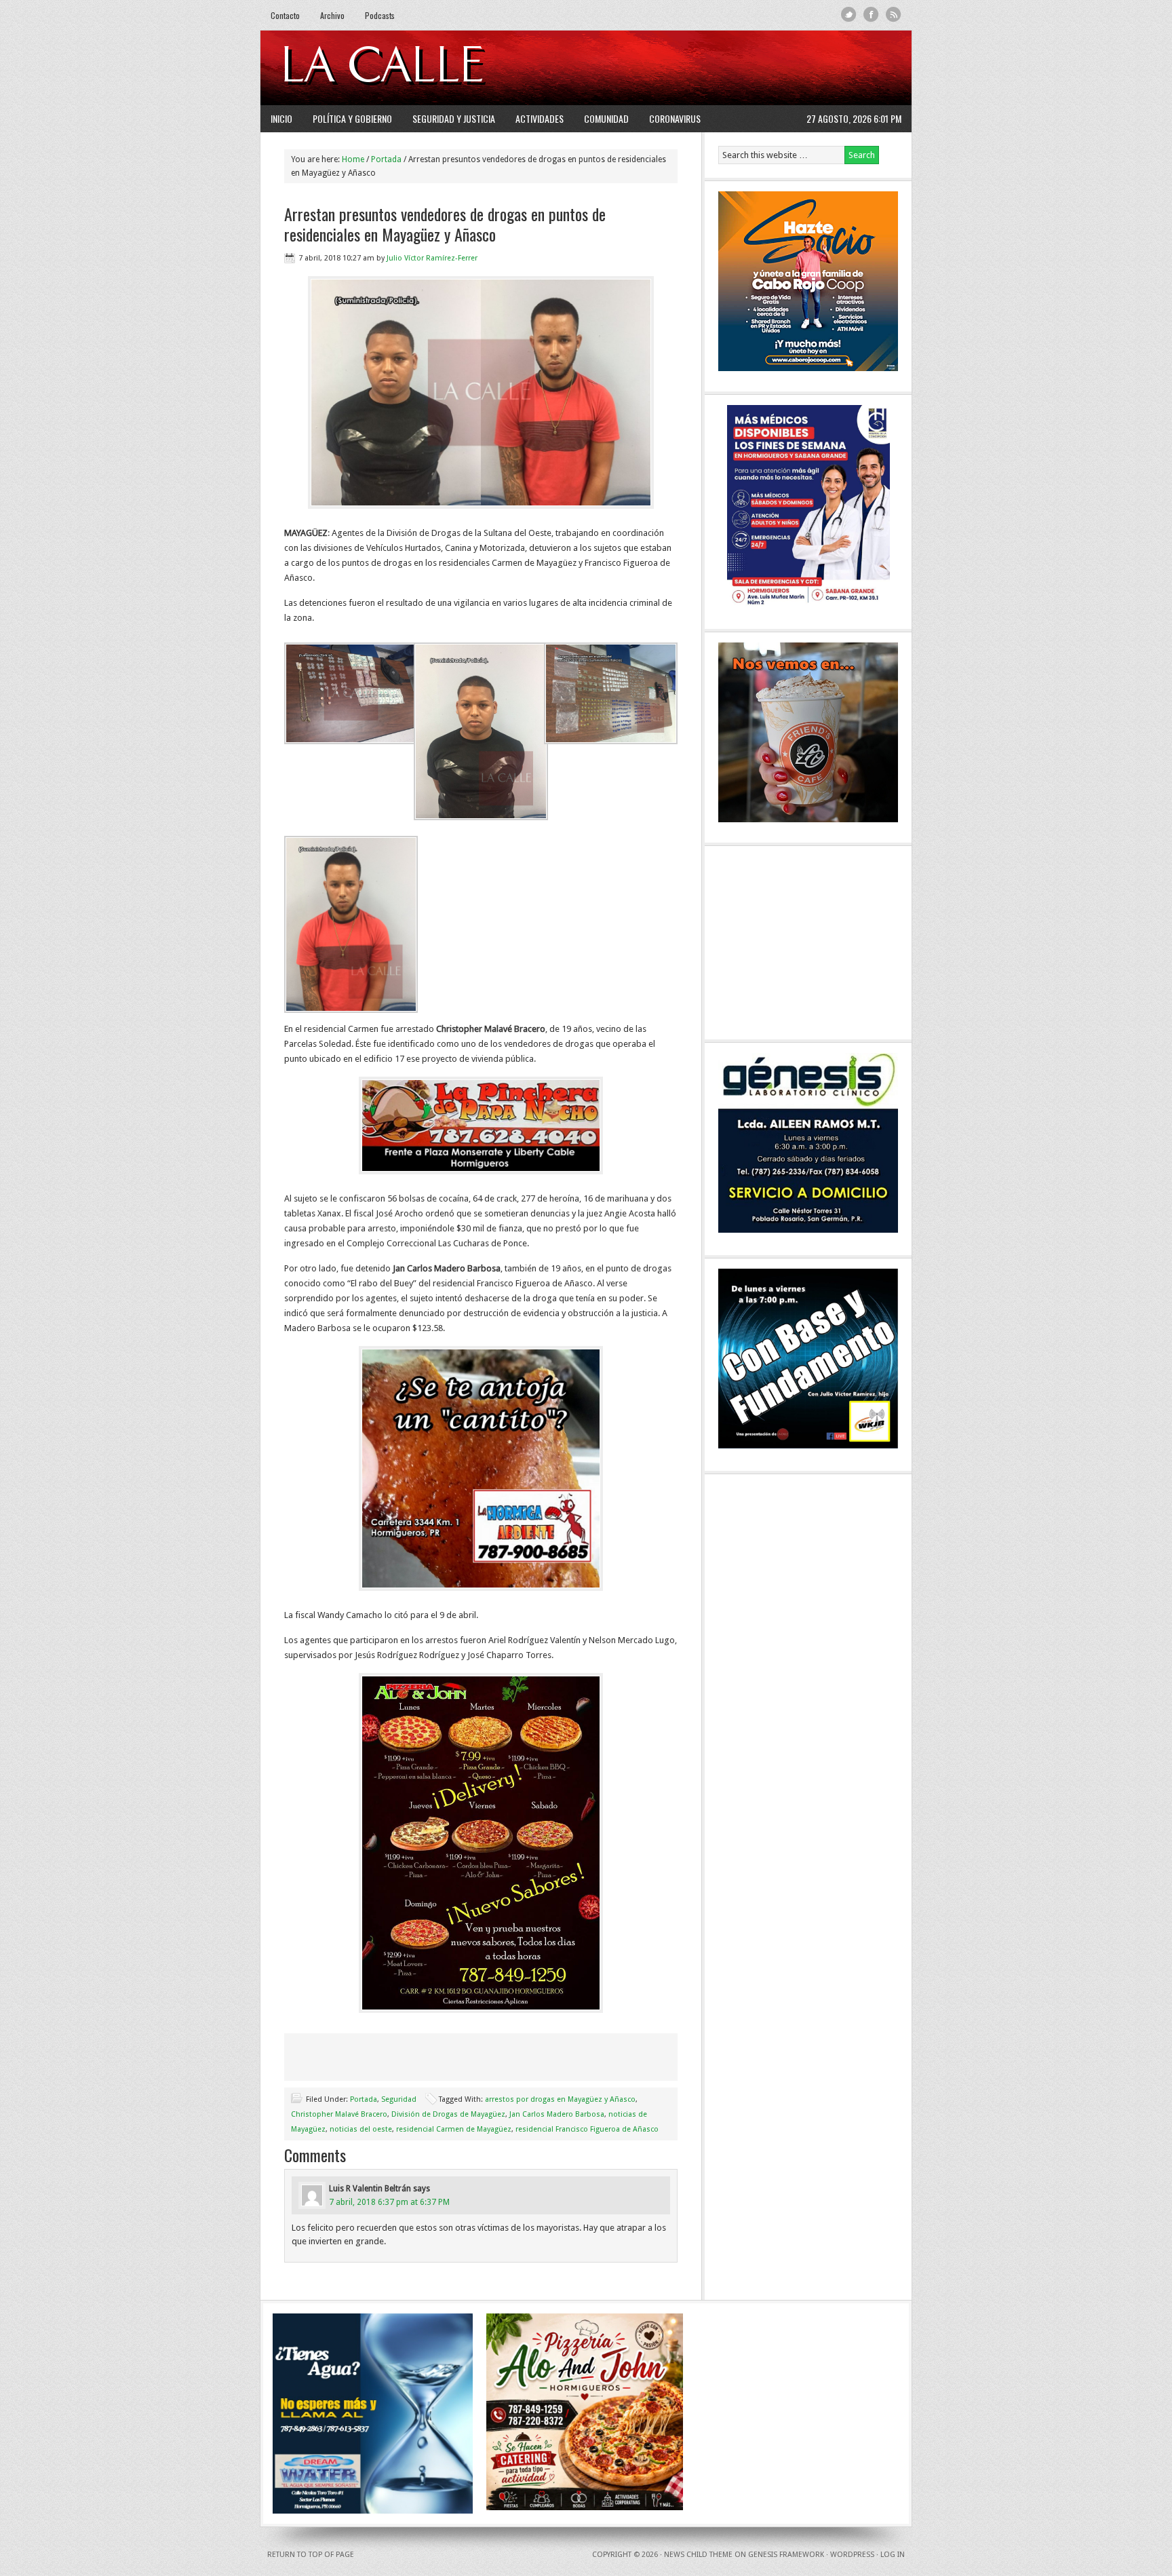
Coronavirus (675, 118)
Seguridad (399, 2099)
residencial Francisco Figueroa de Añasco (587, 2129)
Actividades (540, 118)
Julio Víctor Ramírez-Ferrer (432, 258)
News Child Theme (698, 2555)
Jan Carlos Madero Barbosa (557, 2114)
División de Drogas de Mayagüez (448, 2114)
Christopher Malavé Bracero (339, 2114)
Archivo (332, 15)
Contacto (285, 15)
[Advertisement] (736, 68)
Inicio (281, 118)
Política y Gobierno (352, 118)
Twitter (849, 15)
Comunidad (606, 118)
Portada (364, 2099)
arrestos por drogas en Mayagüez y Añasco (560, 2099)
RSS (894, 15)
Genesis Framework (786, 2555)
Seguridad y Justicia (454, 118)
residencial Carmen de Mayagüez (454, 2129)
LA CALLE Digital (418, 68)
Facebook (871, 15)
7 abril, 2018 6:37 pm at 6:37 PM (389, 2202)
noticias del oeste (361, 2129)
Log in (893, 2555)
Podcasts (380, 15)
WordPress (852, 2555)
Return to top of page (311, 2555)
